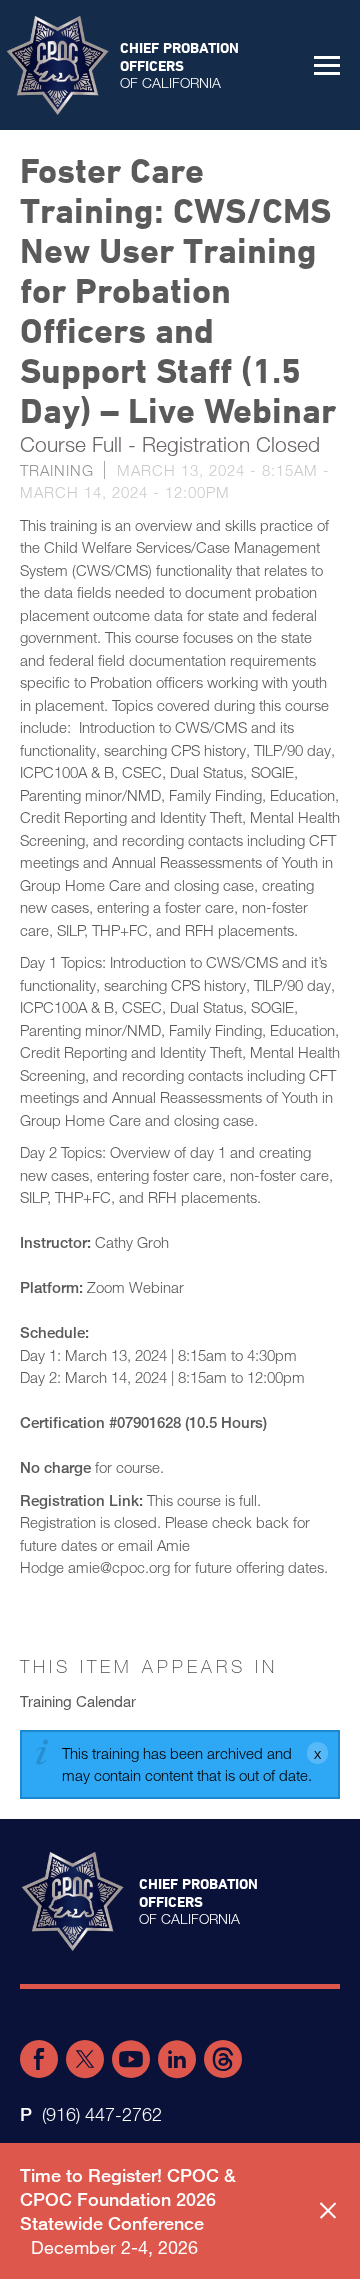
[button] (327, 65)
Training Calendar (78, 1701)
